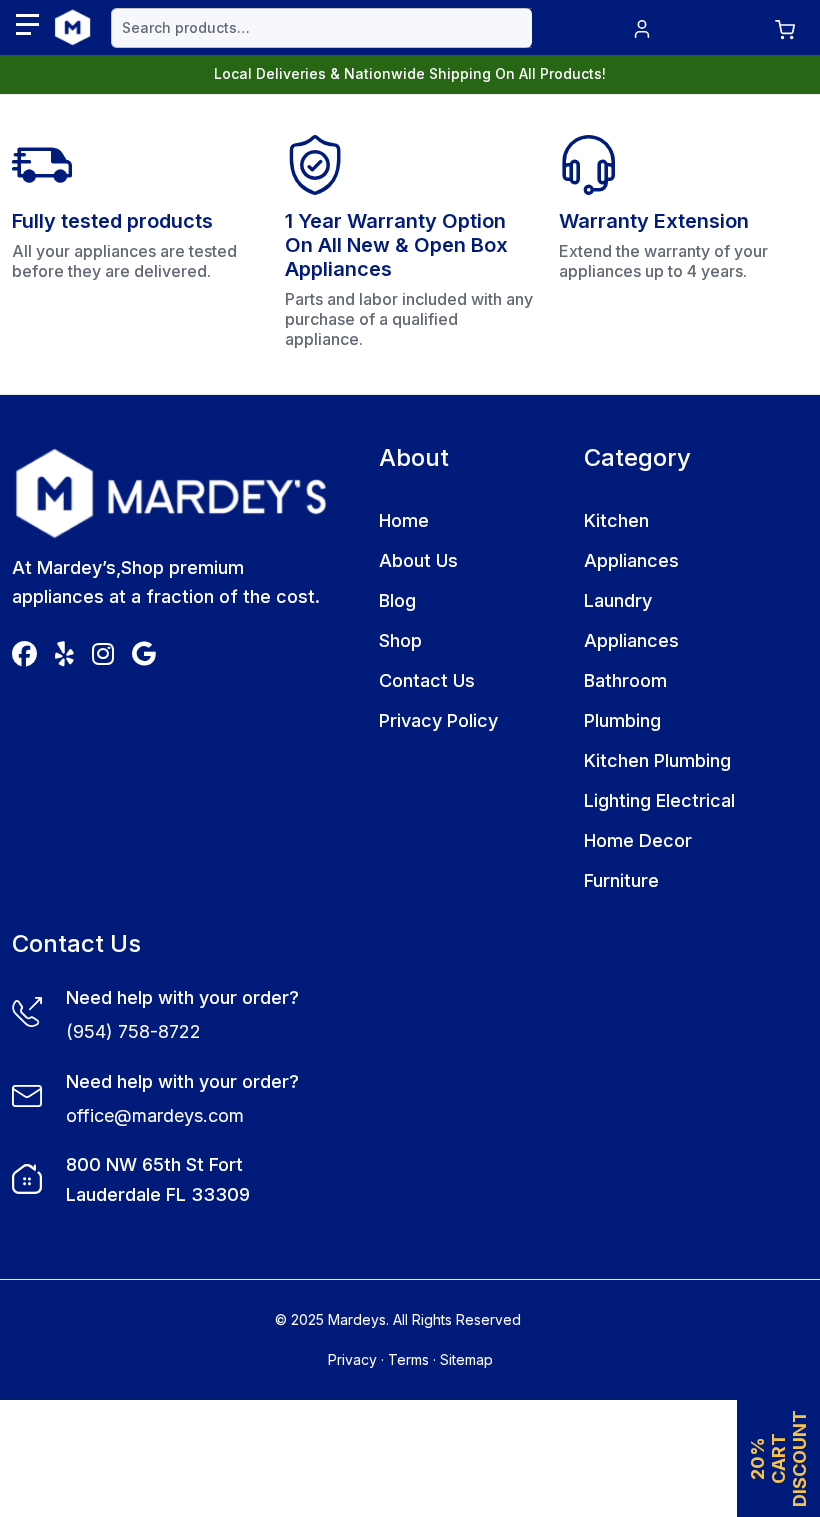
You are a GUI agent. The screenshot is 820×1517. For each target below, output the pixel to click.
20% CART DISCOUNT (778, 1458)
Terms (408, 1359)
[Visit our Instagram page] (103, 657)
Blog (397, 600)
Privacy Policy (438, 720)
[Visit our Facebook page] (24, 657)
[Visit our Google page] (144, 657)
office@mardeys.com (155, 1115)
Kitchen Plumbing (657, 760)
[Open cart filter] (785, 27)
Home (404, 520)
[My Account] (642, 27)
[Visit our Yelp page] (64, 657)
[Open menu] (27, 24)
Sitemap (466, 1359)
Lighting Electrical (659, 800)
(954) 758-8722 (133, 1031)
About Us (418, 560)
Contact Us (427, 680)
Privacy (352, 1359)
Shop (400, 640)
